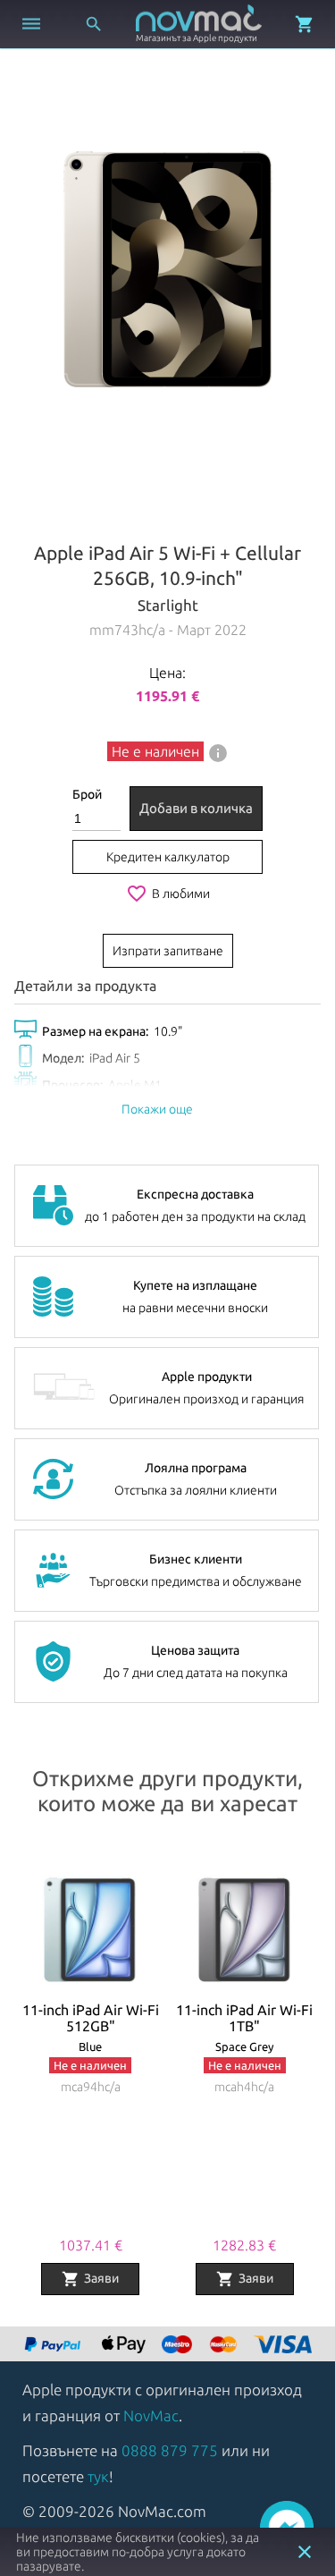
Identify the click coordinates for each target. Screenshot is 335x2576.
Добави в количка (196, 808)
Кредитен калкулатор (168, 857)
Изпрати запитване (168, 951)
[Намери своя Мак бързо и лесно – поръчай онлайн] (54, 2346)
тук (98, 2476)
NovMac (151, 2415)
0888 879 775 (170, 2450)
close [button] (305, 2552)
